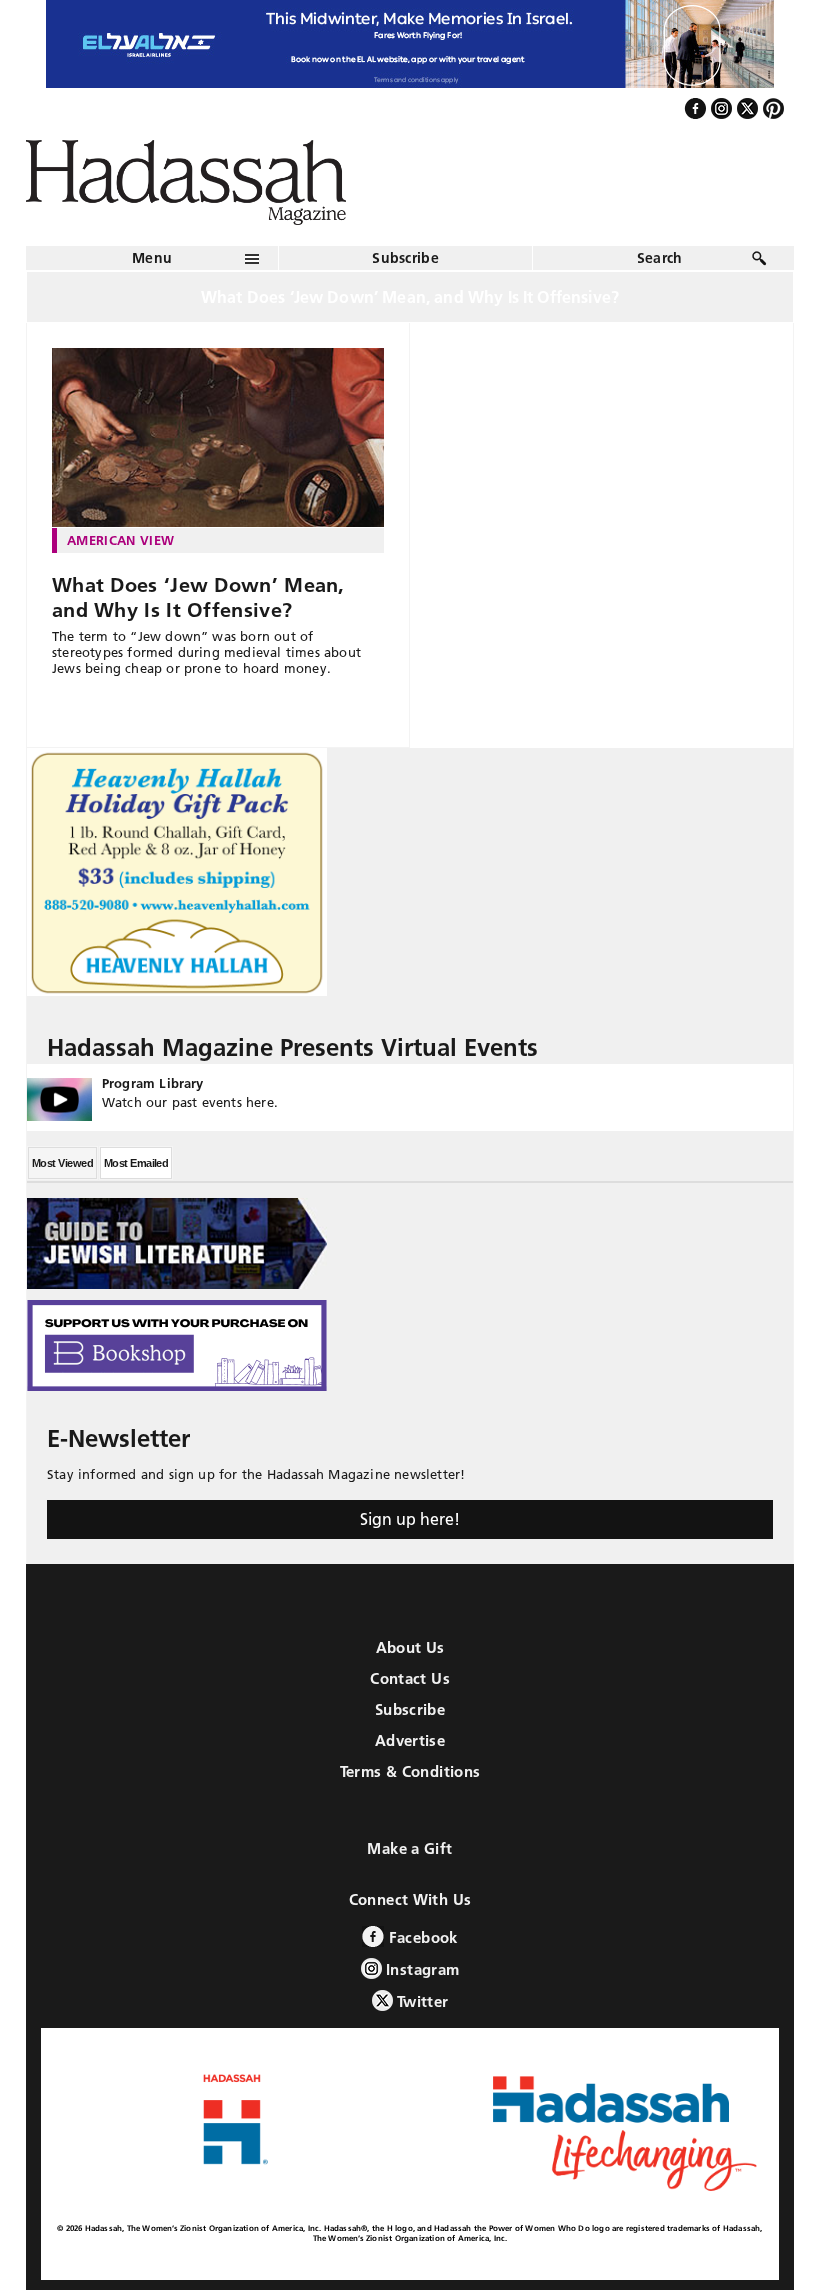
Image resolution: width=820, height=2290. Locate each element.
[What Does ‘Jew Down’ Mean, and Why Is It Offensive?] (218, 438)
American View (120, 540)
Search (660, 258)
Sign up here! (410, 1519)
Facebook (420, 1937)
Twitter (421, 2001)
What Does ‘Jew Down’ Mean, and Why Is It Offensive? (198, 597)
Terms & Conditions (410, 1771)
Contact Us (410, 1678)
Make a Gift (409, 1848)
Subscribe (405, 258)
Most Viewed (62, 1163)
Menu (152, 258)
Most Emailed (136, 1163)
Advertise (410, 1740)
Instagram (421, 1969)
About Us (410, 1647)
